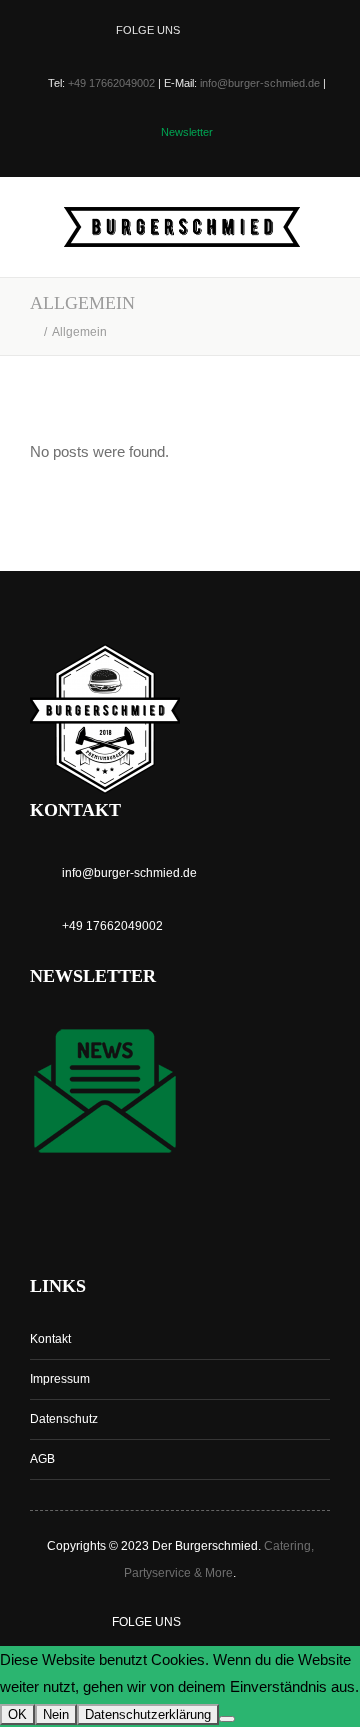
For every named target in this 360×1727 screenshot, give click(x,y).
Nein (56, 1714)
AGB (42, 1459)
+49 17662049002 (111, 83)
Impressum (60, 1379)
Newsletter (187, 132)
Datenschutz (64, 1419)
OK (17, 1714)
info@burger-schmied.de (260, 83)
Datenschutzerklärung (148, 1714)
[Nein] (227, 1719)
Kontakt (50, 1339)
